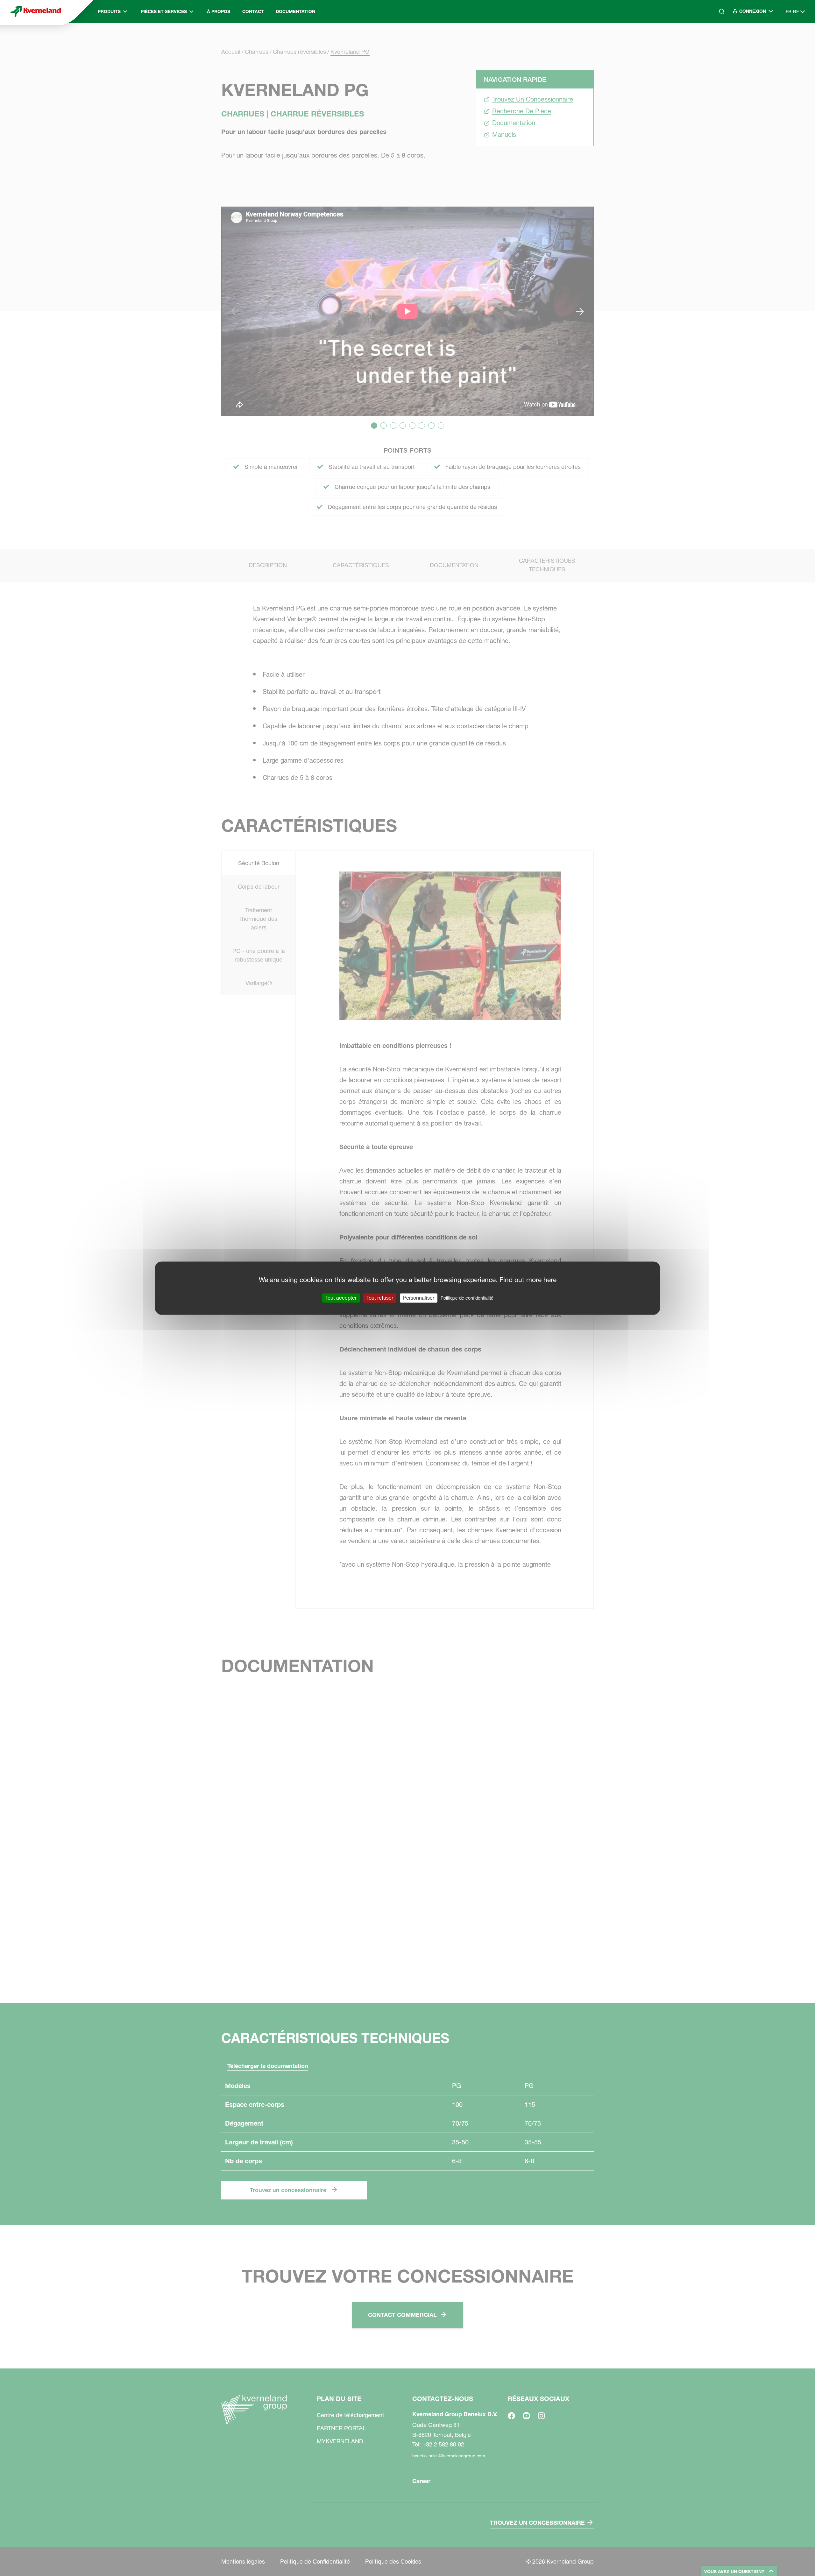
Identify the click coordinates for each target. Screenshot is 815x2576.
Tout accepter (341, 1298)
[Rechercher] (717, 39)
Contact (253, 11)
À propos (219, 11)
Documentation (295, 11)
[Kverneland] (36, 11)
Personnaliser (419, 1298)
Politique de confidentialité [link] (467, 1298)
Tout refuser (380, 1298)
